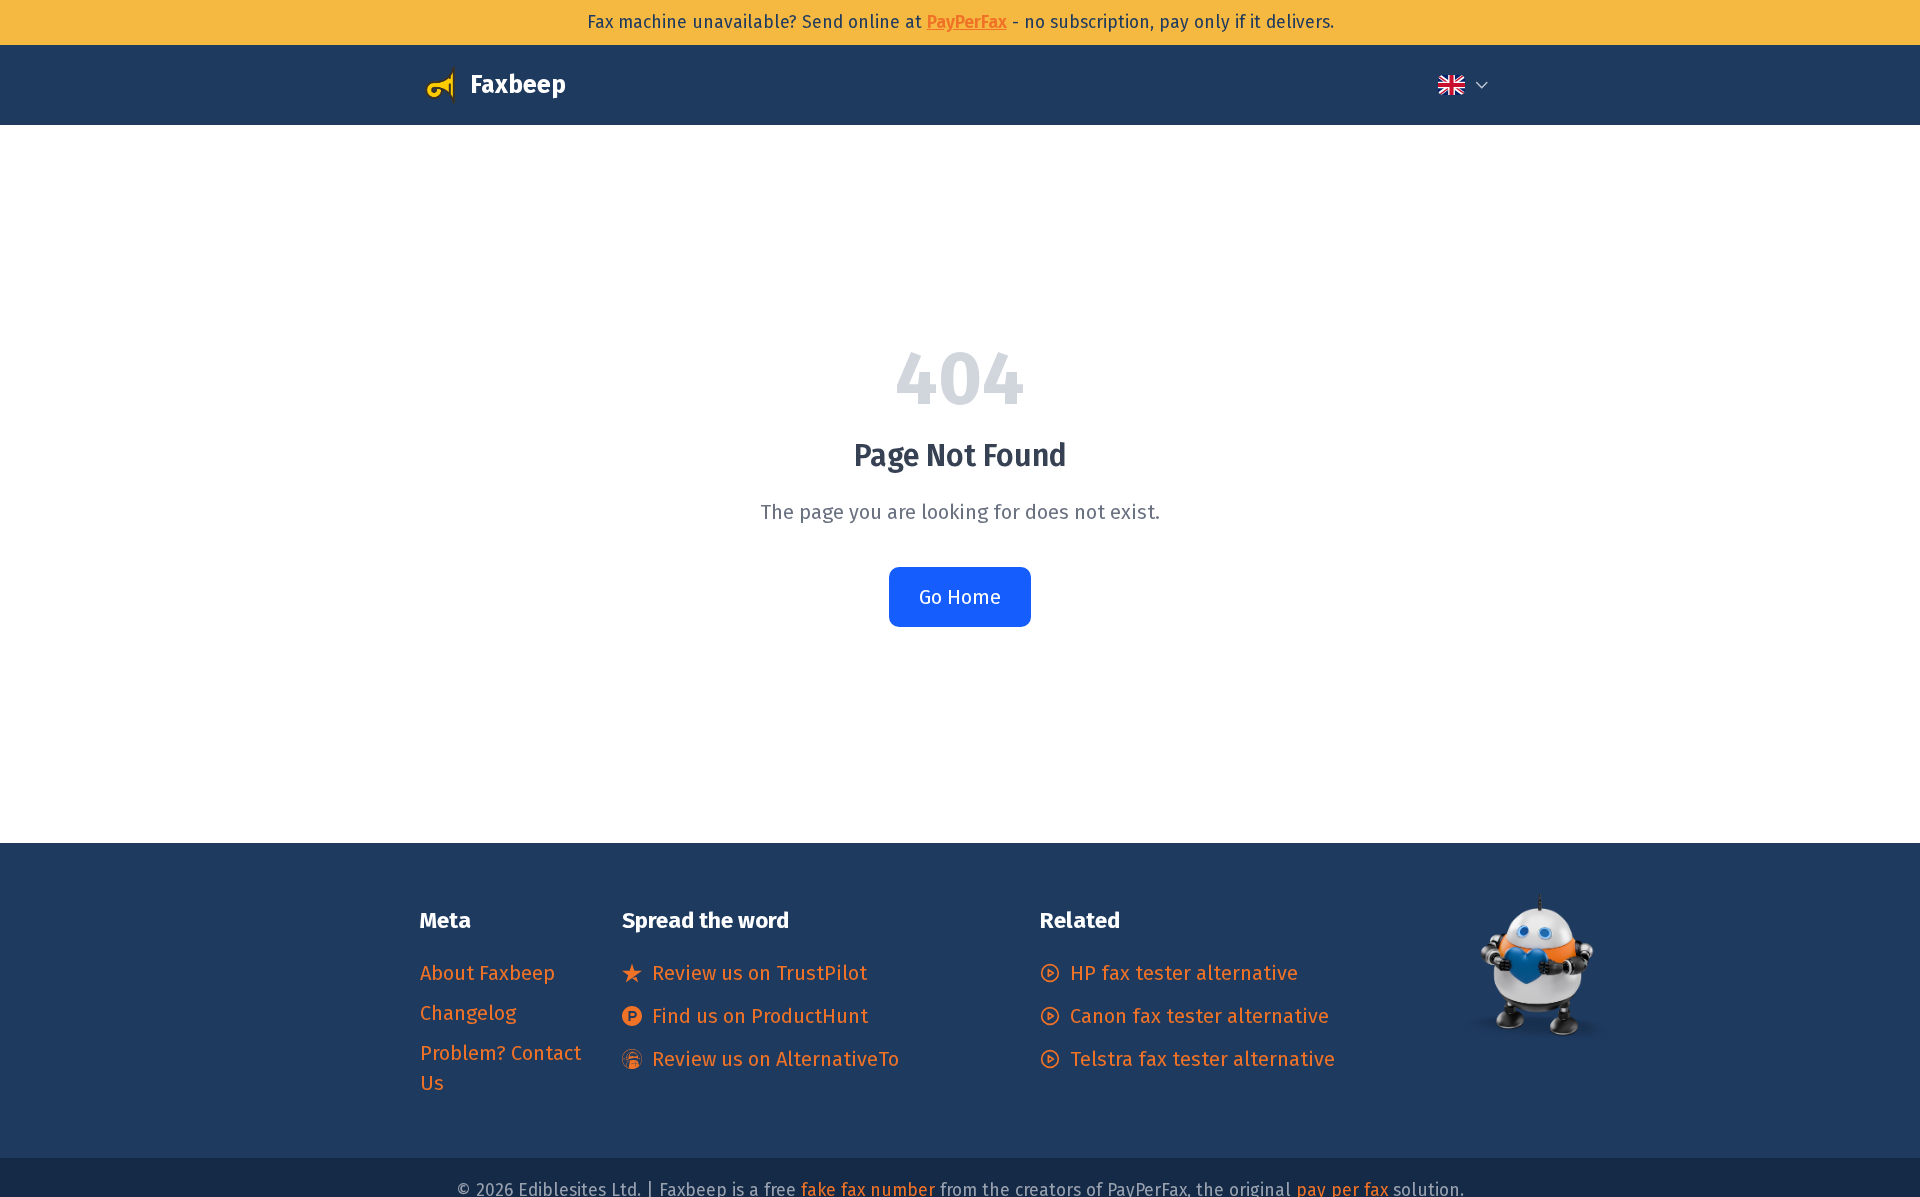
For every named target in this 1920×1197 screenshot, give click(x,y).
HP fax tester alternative (1184, 973)
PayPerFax (967, 22)
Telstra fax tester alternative (1202, 1059)
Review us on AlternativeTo (775, 1059)
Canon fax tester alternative (1199, 1016)
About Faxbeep (487, 973)
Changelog (468, 1013)
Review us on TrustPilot (759, 973)
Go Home (960, 597)
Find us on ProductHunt (760, 1016)
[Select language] (1464, 85)
